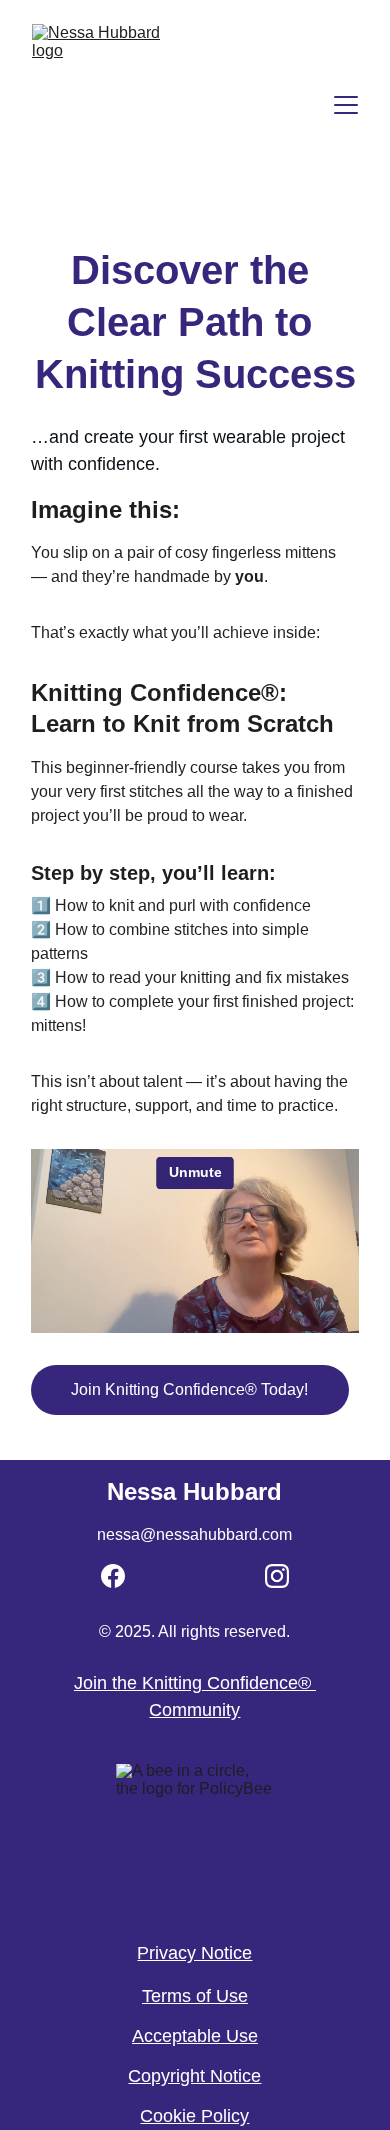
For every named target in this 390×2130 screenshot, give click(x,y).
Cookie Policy (194, 2116)
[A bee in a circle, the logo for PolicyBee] (195, 1841)
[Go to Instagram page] (277, 1576)
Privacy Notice (194, 1953)
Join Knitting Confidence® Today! (189, 1389)
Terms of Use (195, 1996)
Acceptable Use (195, 2036)
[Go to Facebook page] (113, 1576)
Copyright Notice (194, 2076)
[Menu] (346, 105)
